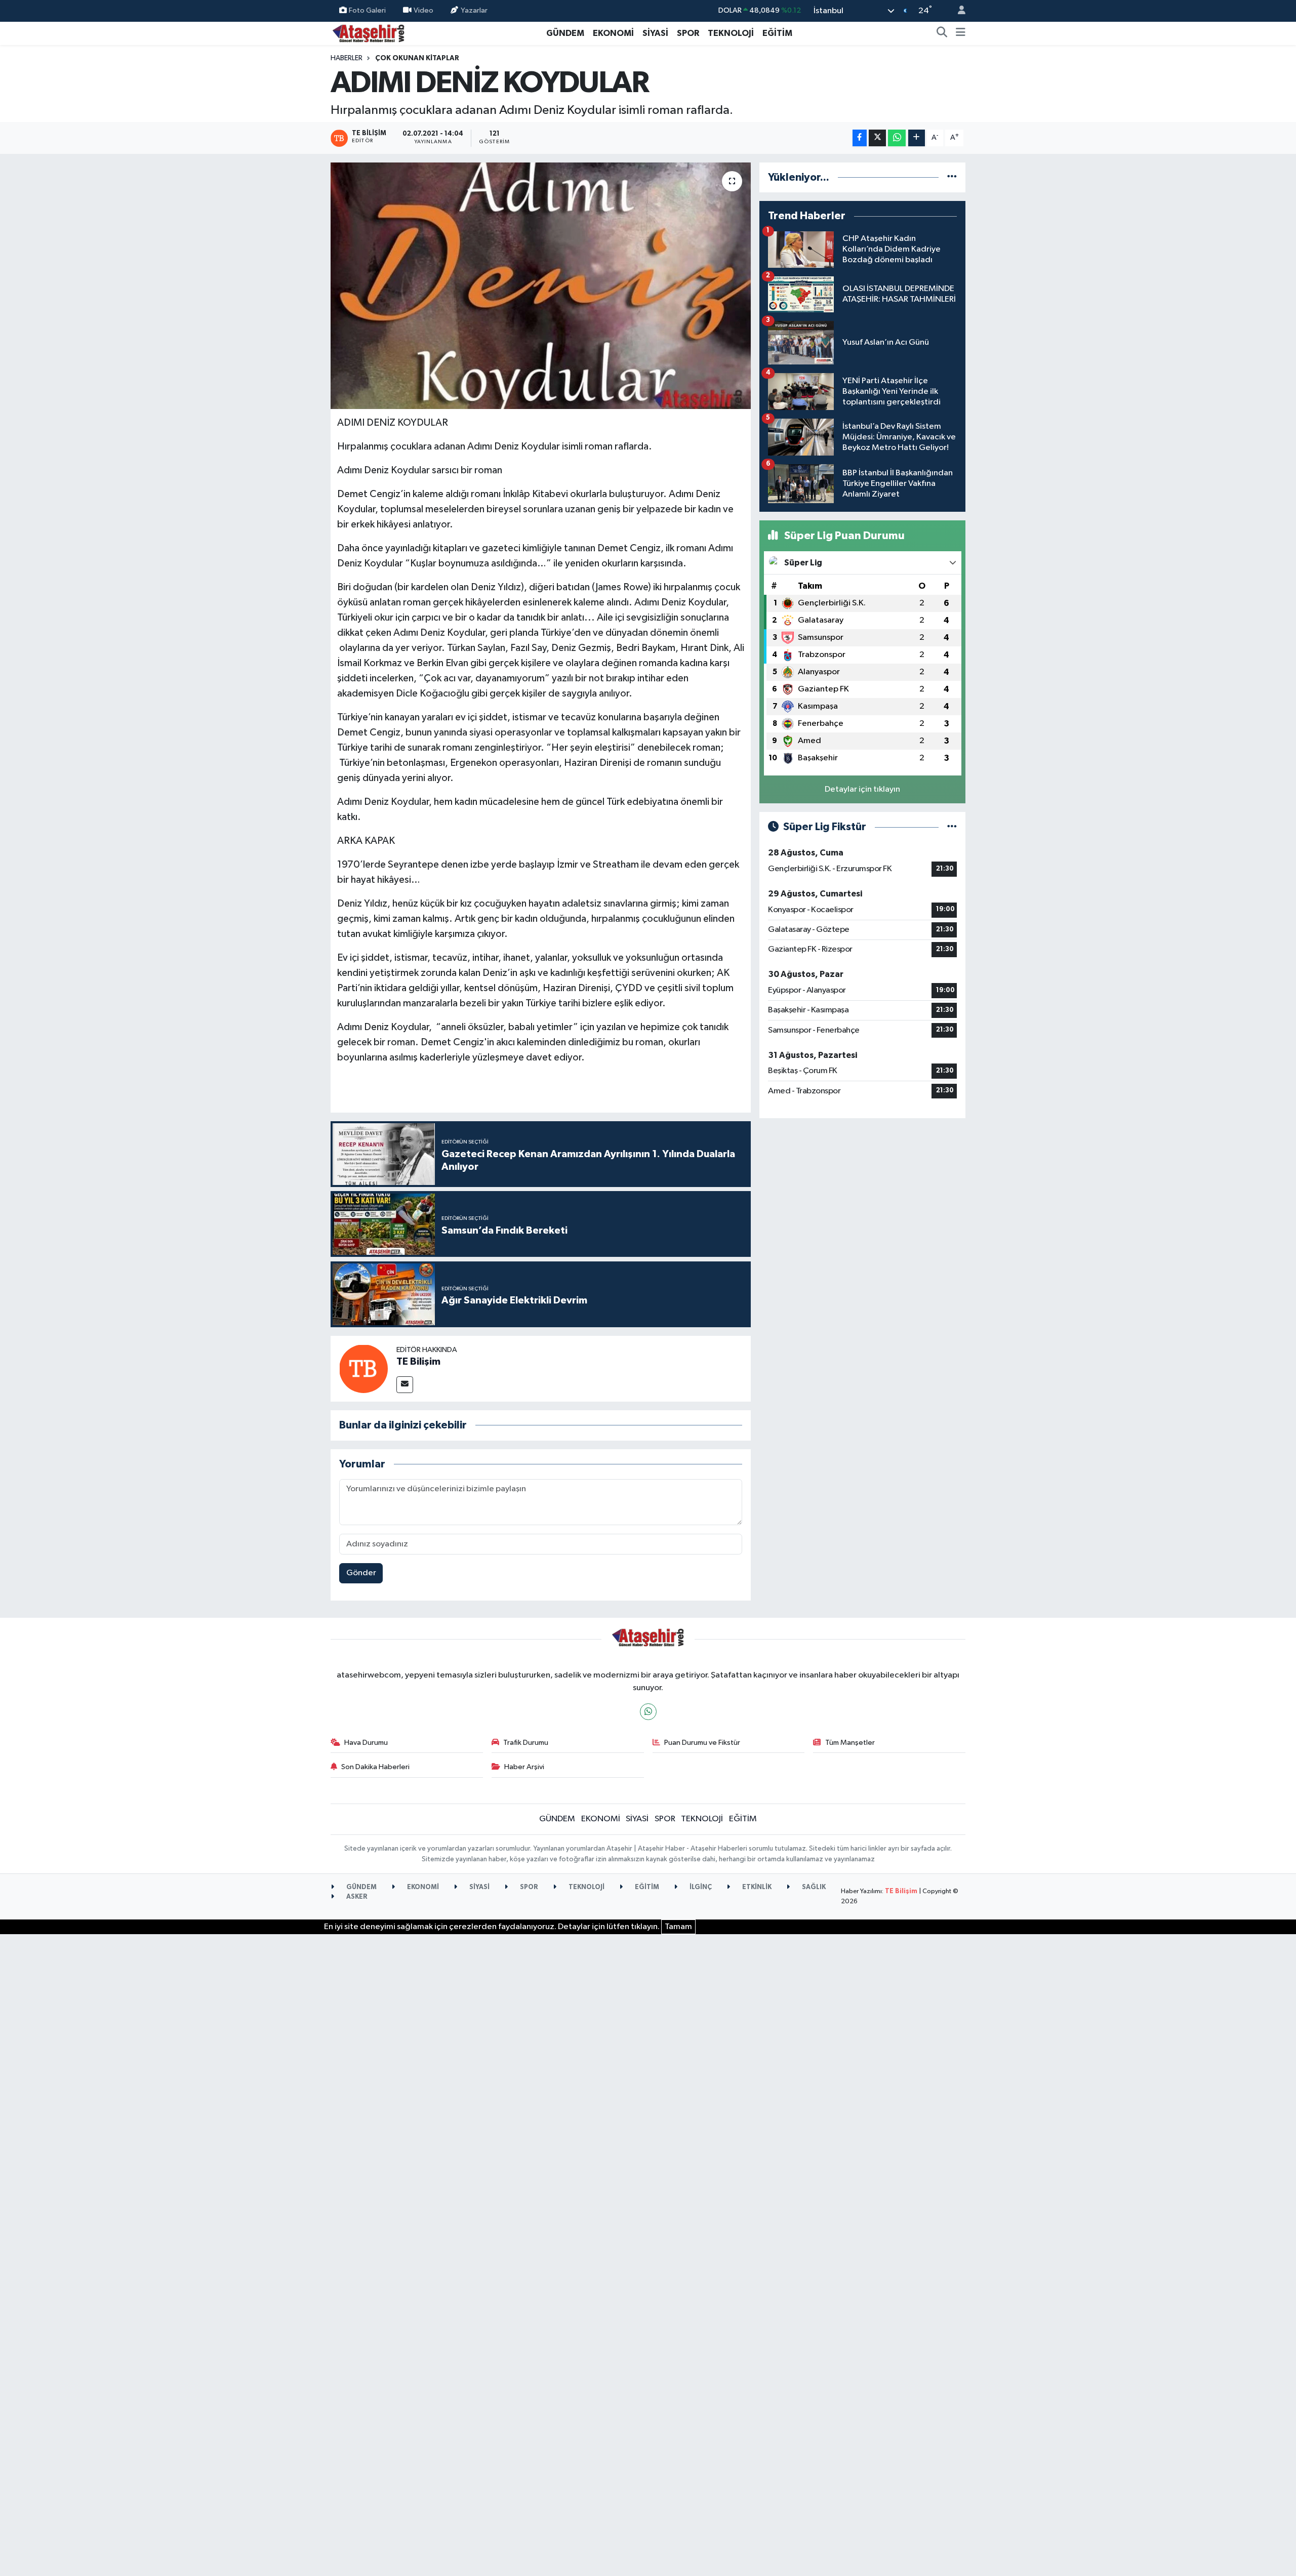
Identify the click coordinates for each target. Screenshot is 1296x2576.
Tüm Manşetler (850, 1743)
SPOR (688, 33)
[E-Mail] (405, 1385)
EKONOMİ (613, 33)
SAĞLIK (813, 1887)
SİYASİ (655, 33)
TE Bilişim (418, 1362)
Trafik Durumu (526, 1743)
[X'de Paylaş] (877, 138)
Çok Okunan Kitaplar (417, 58)
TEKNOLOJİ (731, 33)
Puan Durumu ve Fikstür (702, 1743)
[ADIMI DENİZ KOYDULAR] (541, 286)
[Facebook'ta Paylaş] (860, 138)
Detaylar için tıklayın (862, 789)
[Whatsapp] (648, 1712)
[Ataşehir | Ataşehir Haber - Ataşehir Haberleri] (369, 33)
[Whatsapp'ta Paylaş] (897, 138)
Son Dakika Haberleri (375, 1767)
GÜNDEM (565, 33)
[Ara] (942, 33)
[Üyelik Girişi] (957, 11)
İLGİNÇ (700, 1887)
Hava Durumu (366, 1743)
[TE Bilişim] (363, 1368)
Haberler (347, 58)
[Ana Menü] (961, 33)
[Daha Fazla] (917, 138)
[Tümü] (952, 177)
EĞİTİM (777, 33)
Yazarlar (474, 10)
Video (423, 10)
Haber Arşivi (524, 1767)
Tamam (678, 1927)
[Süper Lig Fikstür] (952, 827)
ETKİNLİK (756, 1887)
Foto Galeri (367, 10)
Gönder (361, 1573)
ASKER (356, 1897)
